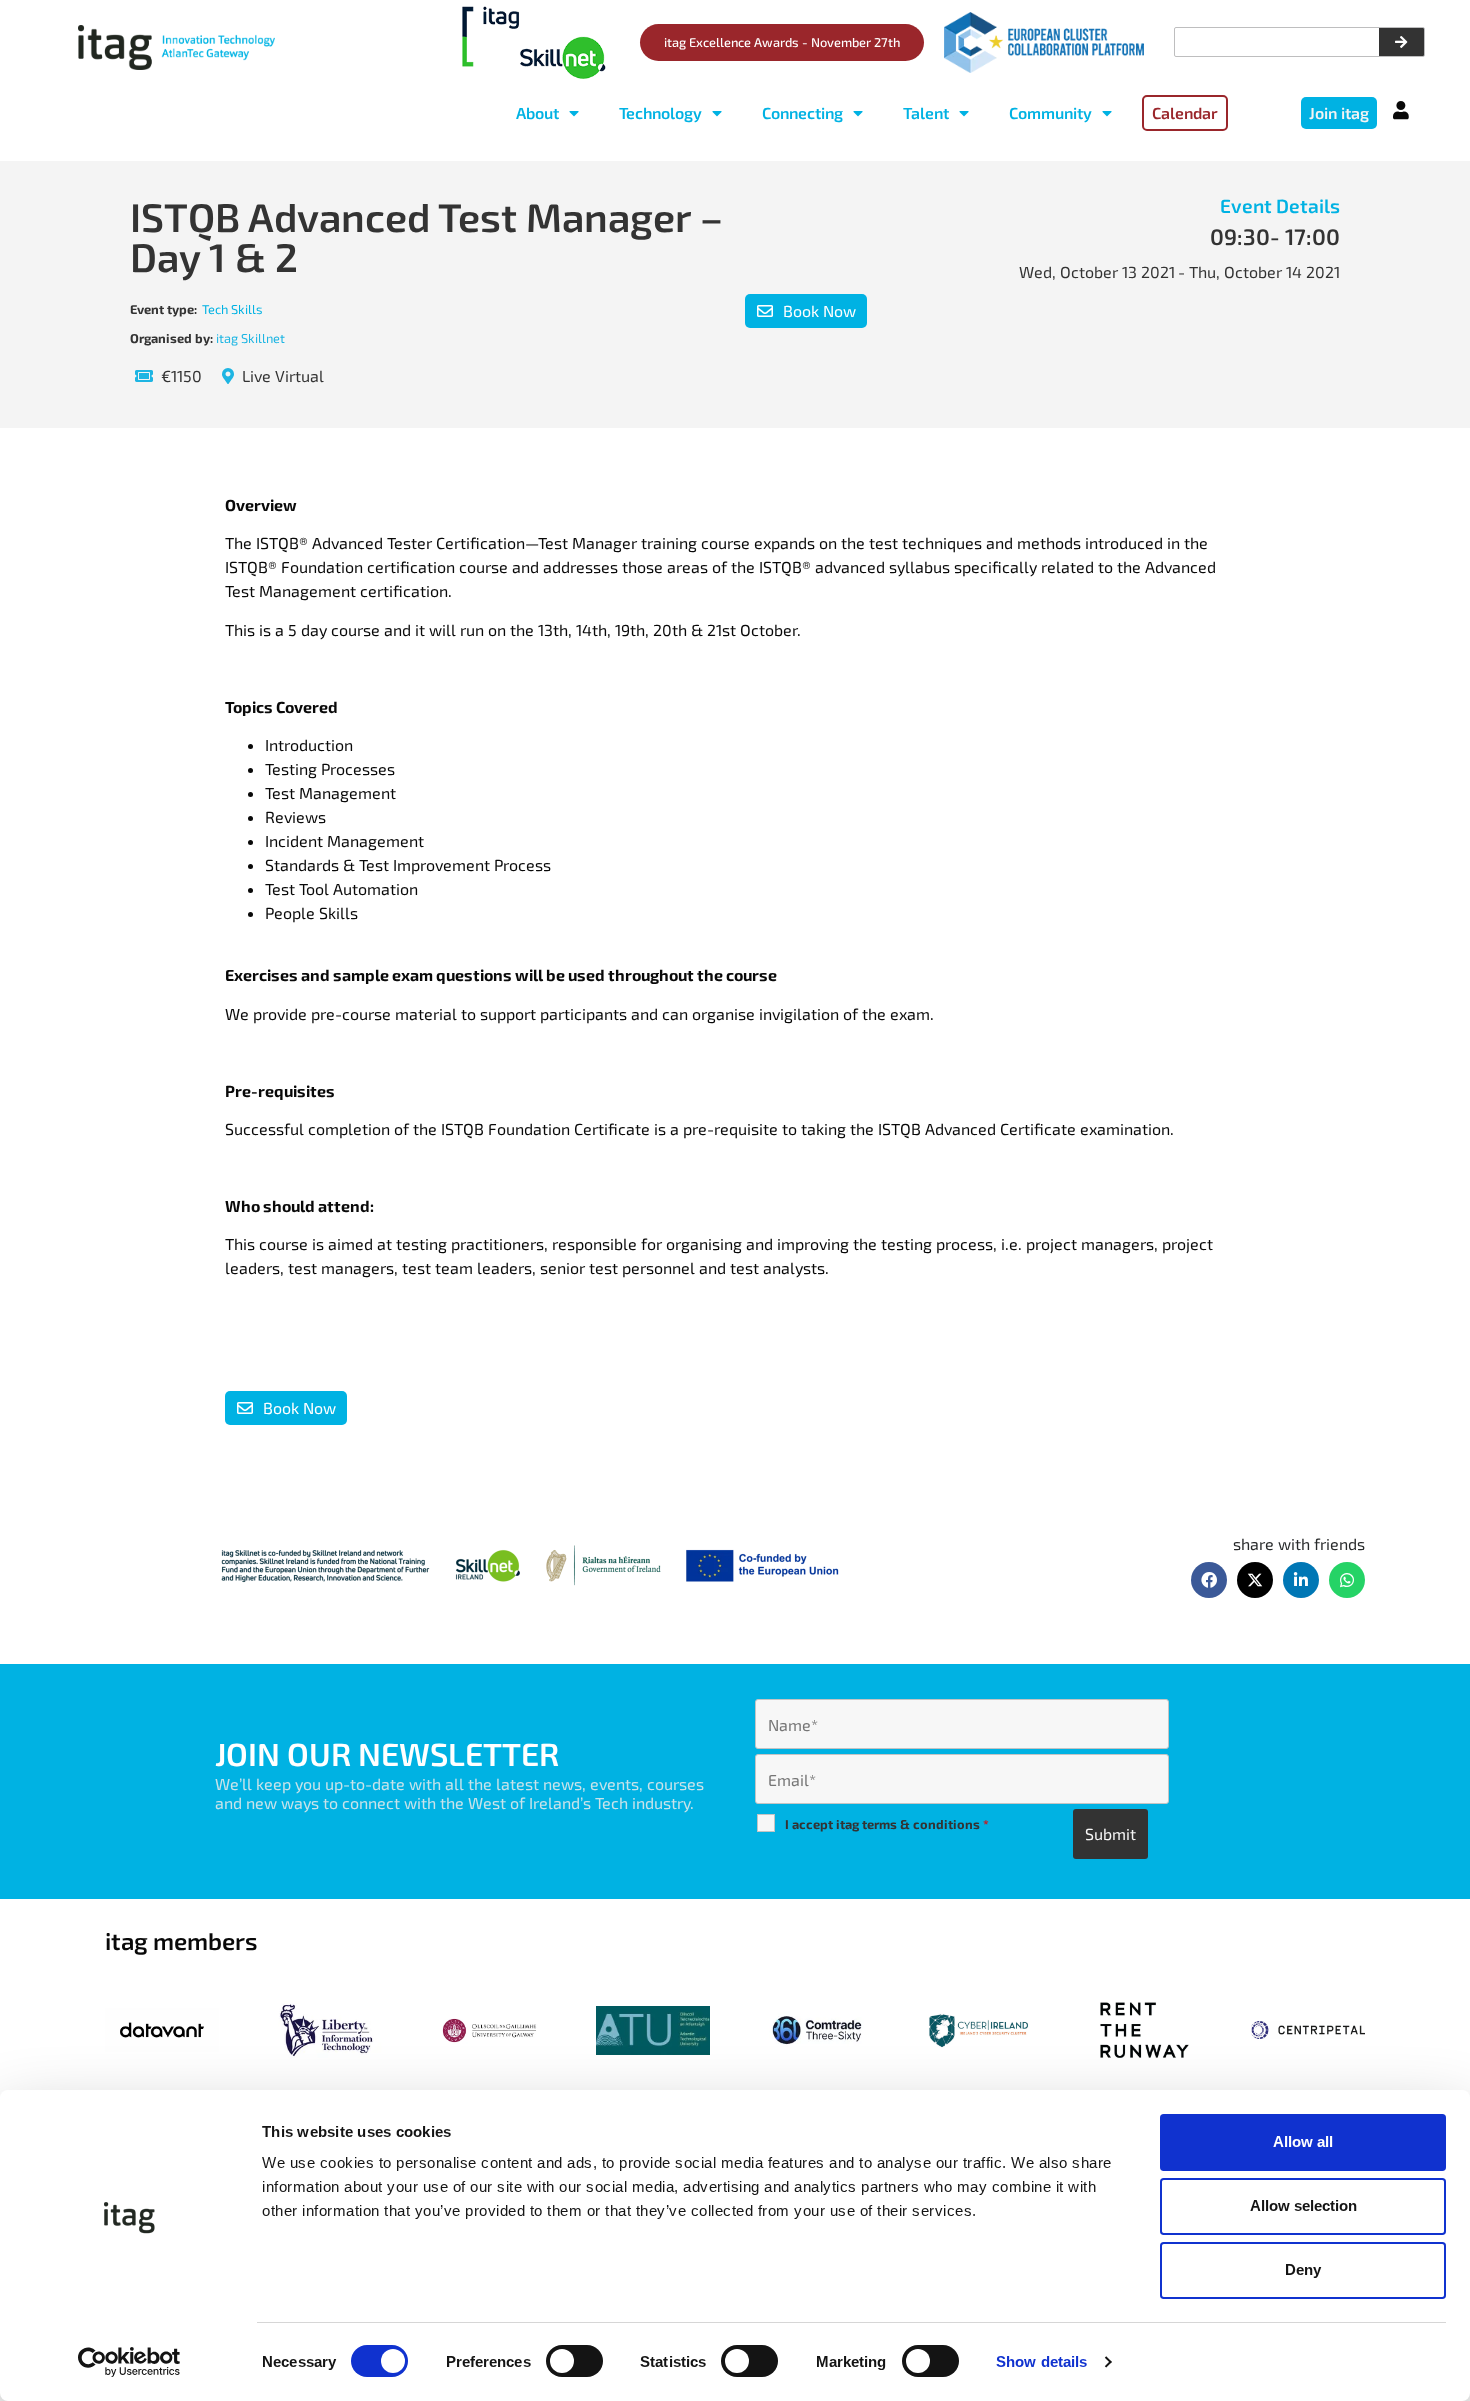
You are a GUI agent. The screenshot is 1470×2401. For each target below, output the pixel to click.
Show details (1041, 2361)
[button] (1209, 1580)
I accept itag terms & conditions (887, 1824)
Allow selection (1303, 2205)
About (537, 112)
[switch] (574, 2361)
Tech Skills (232, 309)
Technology (660, 112)
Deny (1303, 2269)
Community (1050, 112)
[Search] (1401, 42)
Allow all (1303, 2141)
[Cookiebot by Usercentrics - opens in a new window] (129, 2362)
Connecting (802, 112)
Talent (926, 112)
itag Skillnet (250, 338)
